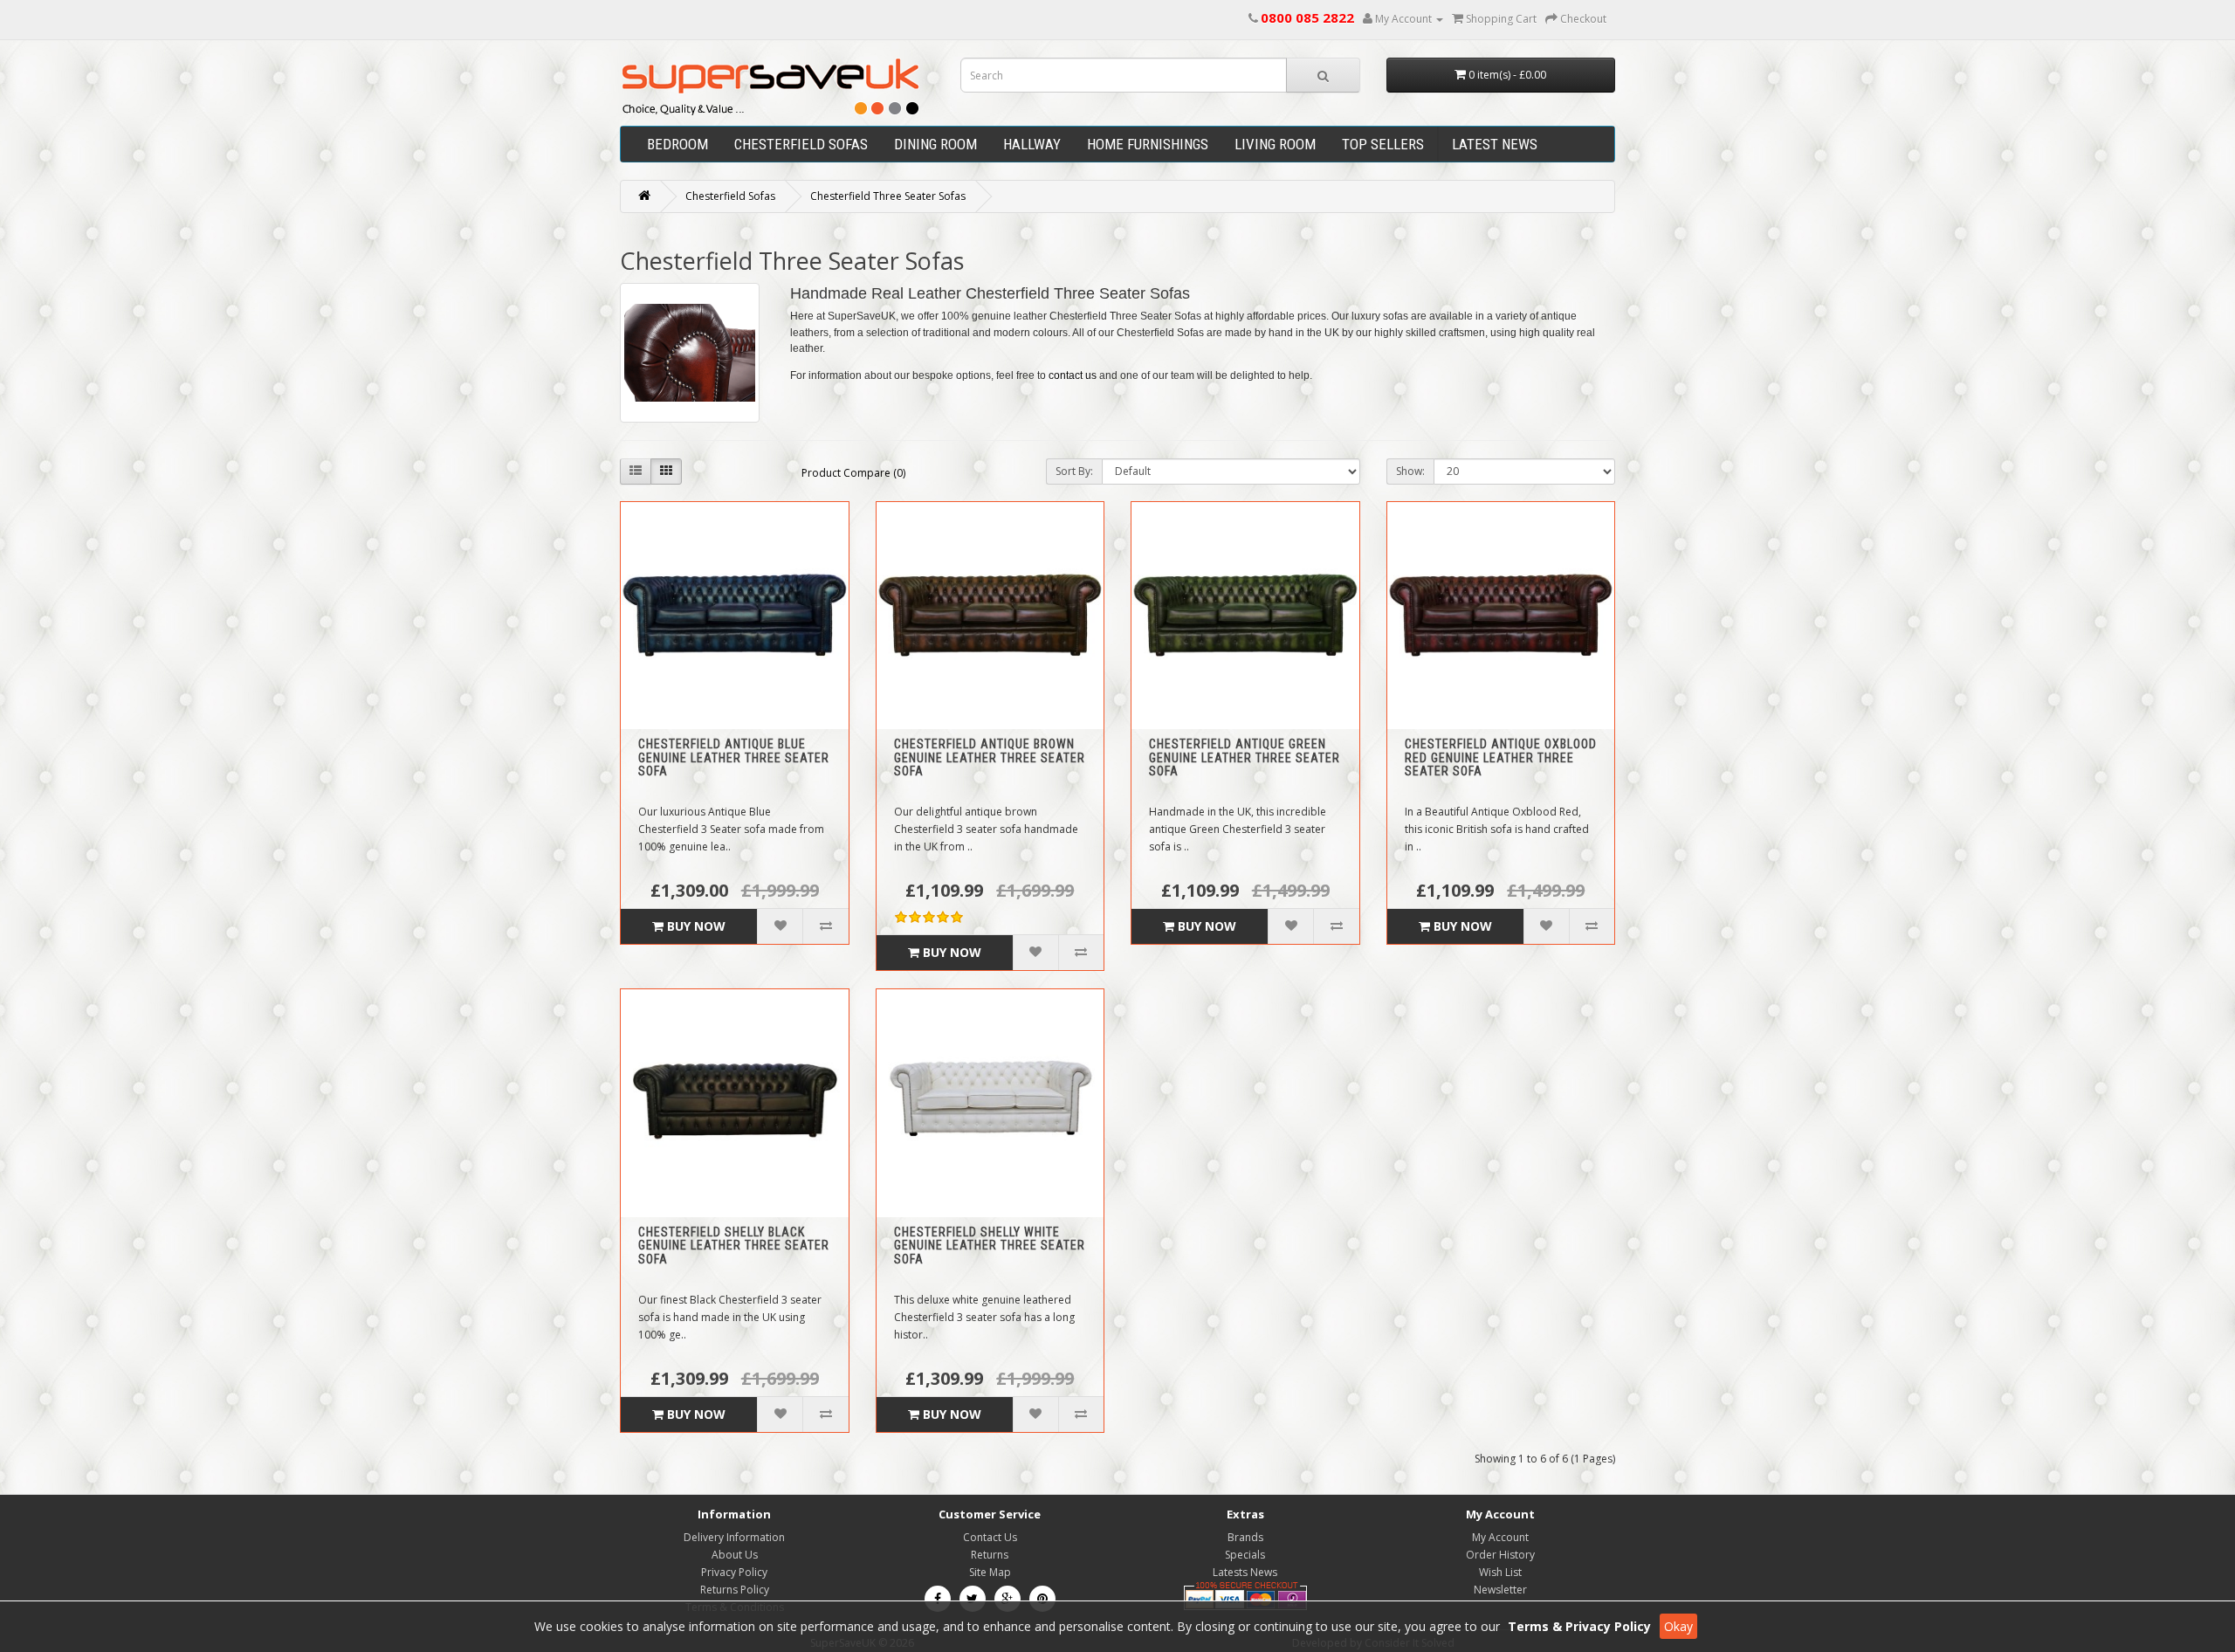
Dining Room (935, 144)
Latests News (1245, 1572)
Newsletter (1500, 1590)
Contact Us (990, 1537)
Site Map (990, 1572)
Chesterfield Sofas (801, 144)
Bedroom (677, 144)
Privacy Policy (734, 1572)
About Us (735, 1555)
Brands (1245, 1537)
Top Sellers (1383, 144)
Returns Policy (735, 1590)
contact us (1073, 375)
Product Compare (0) (853, 473)
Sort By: (1074, 471)
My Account (1500, 1537)
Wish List (1500, 1572)
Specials (1245, 1555)
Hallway (1032, 144)
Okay (1678, 1626)
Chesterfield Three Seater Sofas (888, 196)
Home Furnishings (1148, 144)
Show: (1410, 471)
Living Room (1275, 144)
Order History (1500, 1555)
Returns (990, 1555)
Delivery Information (734, 1537)
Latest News (1495, 144)
